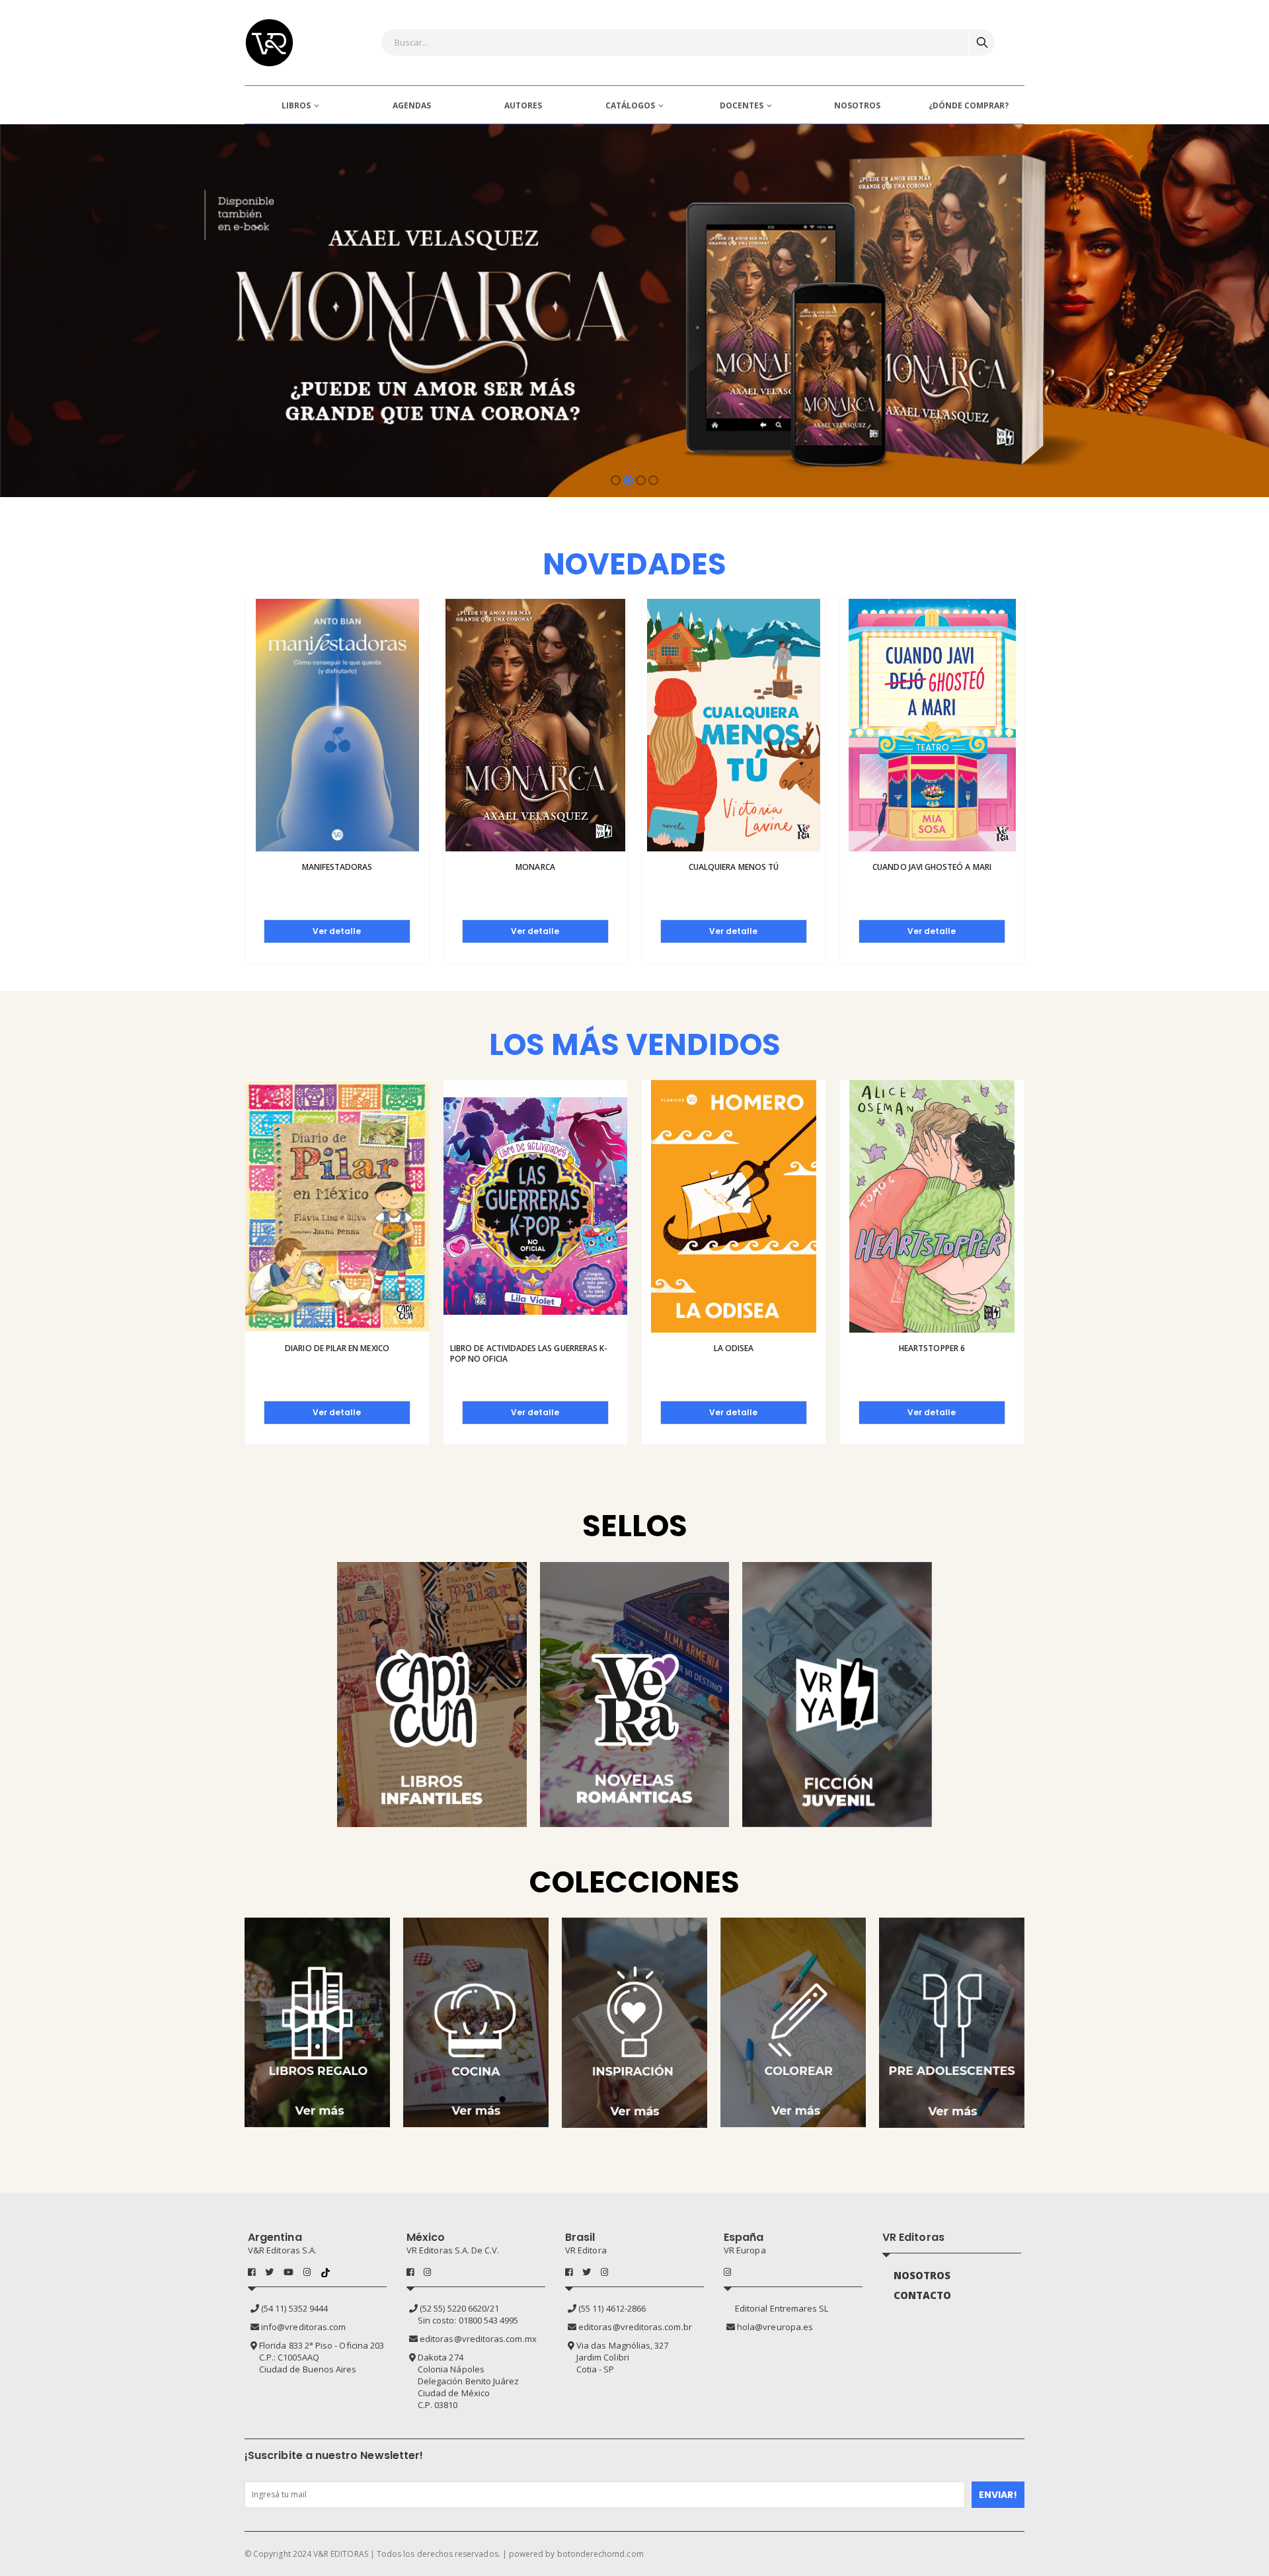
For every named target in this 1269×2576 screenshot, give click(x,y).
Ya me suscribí (517, 1375)
